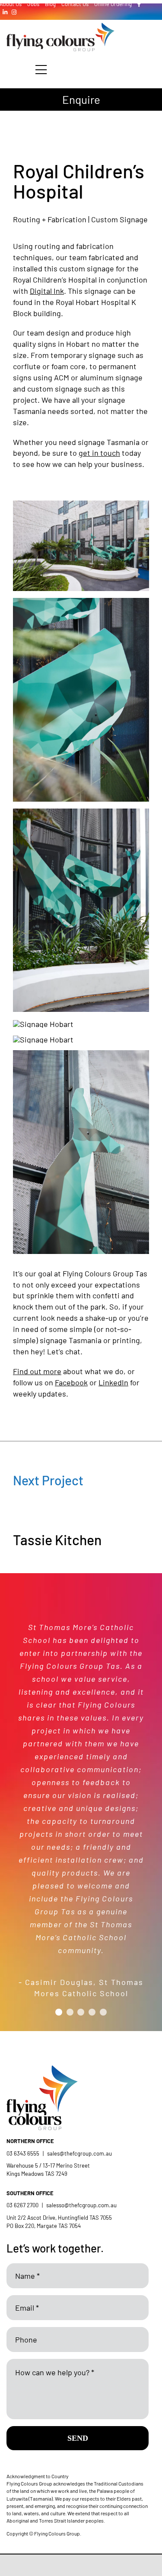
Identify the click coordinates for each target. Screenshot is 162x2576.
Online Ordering (113, 4)
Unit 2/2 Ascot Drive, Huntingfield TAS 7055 (59, 2218)
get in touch (99, 453)
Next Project (48, 1480)
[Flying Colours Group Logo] (60, 27)
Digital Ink (47, 291)
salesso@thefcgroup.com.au (81, 2205)
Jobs (33, 4)
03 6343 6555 (23, 2153)
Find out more (37, 1371)
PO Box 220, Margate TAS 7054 (44, 2226)
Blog (50, 4)
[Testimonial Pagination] (59, 2012)
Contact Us (75, 4)
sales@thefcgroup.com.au (79, 2153)
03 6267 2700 (22, 2205)
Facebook (71, 1382)
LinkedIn (113, 1382)
